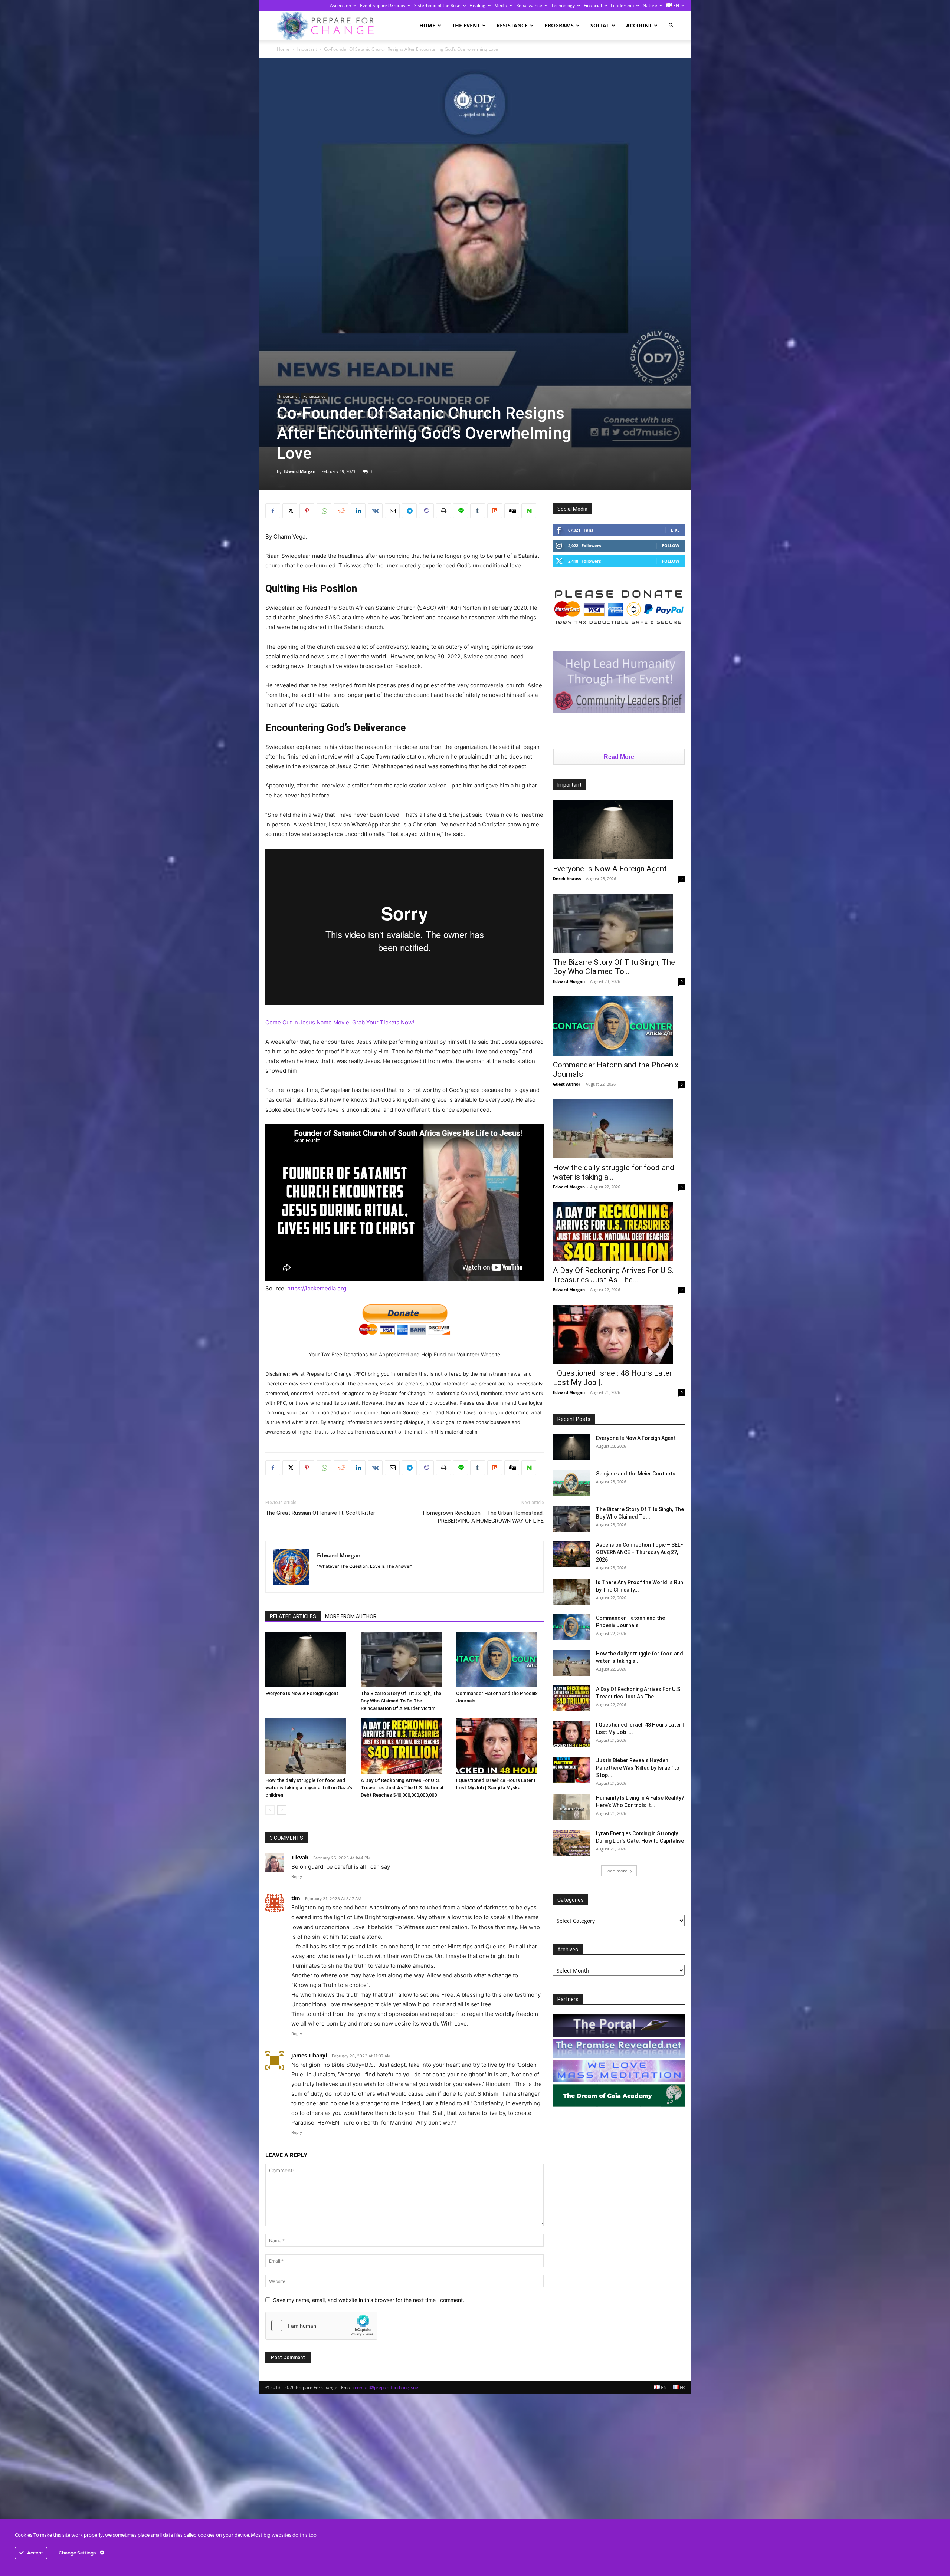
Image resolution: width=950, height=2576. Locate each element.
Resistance (512, 25)
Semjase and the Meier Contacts (636, 1474)
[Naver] (529, 511)
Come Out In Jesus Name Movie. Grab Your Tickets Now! (340, 1022)
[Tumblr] (478, 511)
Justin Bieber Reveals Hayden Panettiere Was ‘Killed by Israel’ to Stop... (638, 1768)
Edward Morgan (299, 471)
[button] (671, 25)
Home (427, 25)
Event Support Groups (383, 5)
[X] (290, 511)
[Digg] (512, 511)
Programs (559, 25)
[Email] (392, 511)
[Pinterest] (307, 511)
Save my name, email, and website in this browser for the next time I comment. (369, 2300)
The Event (466, 25)
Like (675, 530)
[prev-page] (270, 1810)
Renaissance (529, 5)
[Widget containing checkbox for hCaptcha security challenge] (321, 2326)
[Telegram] (409, 511)
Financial (593, 5)
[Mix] (495, 511)
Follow (671, 545)
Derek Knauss (567, 879)
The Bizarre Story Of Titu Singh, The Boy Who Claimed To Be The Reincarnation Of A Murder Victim (401, 1701)
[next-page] (282, 1810)
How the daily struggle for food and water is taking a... (614, 1172)
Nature (650, 5)
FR (682, 2387)
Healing (477, 5)
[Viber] (426, 511)
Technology (563, 5)
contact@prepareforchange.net (387, 2387)
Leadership (622, 5)
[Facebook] (273, 511)
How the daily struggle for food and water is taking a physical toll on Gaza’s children (309, 1788)
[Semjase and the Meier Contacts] (571, 1483)
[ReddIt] (341, 511)
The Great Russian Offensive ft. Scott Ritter (320, 1513)
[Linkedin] (358, 511)
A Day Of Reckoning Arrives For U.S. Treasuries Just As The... (613, 1275)
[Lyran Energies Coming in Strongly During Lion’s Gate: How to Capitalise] (571, 1843)
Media (501, 5)
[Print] (443, 511)
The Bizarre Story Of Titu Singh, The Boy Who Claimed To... (614, 967)
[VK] (375, 511)
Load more (616, 1871)
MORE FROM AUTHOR (351, 1616)
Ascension (340, 5)
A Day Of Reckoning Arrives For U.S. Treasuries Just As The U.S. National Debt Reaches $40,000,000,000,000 (402, 1788)
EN (676, 5)
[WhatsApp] (324, 511)
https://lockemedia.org (317, 1288)
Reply (297, 1876)
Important (307, 49)
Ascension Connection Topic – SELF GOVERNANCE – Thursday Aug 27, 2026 (640, 1552)
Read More (619, 757)
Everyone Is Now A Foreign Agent (302, 1693)
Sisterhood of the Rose (437, 5)
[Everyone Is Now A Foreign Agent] (309, 1659)
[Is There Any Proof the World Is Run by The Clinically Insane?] (571, 1592)
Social (600, 25)
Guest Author (567, 1084)
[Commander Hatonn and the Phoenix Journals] (500, 1659)
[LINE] (461, 511)
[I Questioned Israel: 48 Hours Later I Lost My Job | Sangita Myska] (500, 1746)
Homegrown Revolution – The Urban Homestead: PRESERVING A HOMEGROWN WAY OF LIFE (483, 1517)
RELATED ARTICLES (293, 1616)
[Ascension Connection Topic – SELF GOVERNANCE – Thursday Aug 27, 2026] (571, 1554)
